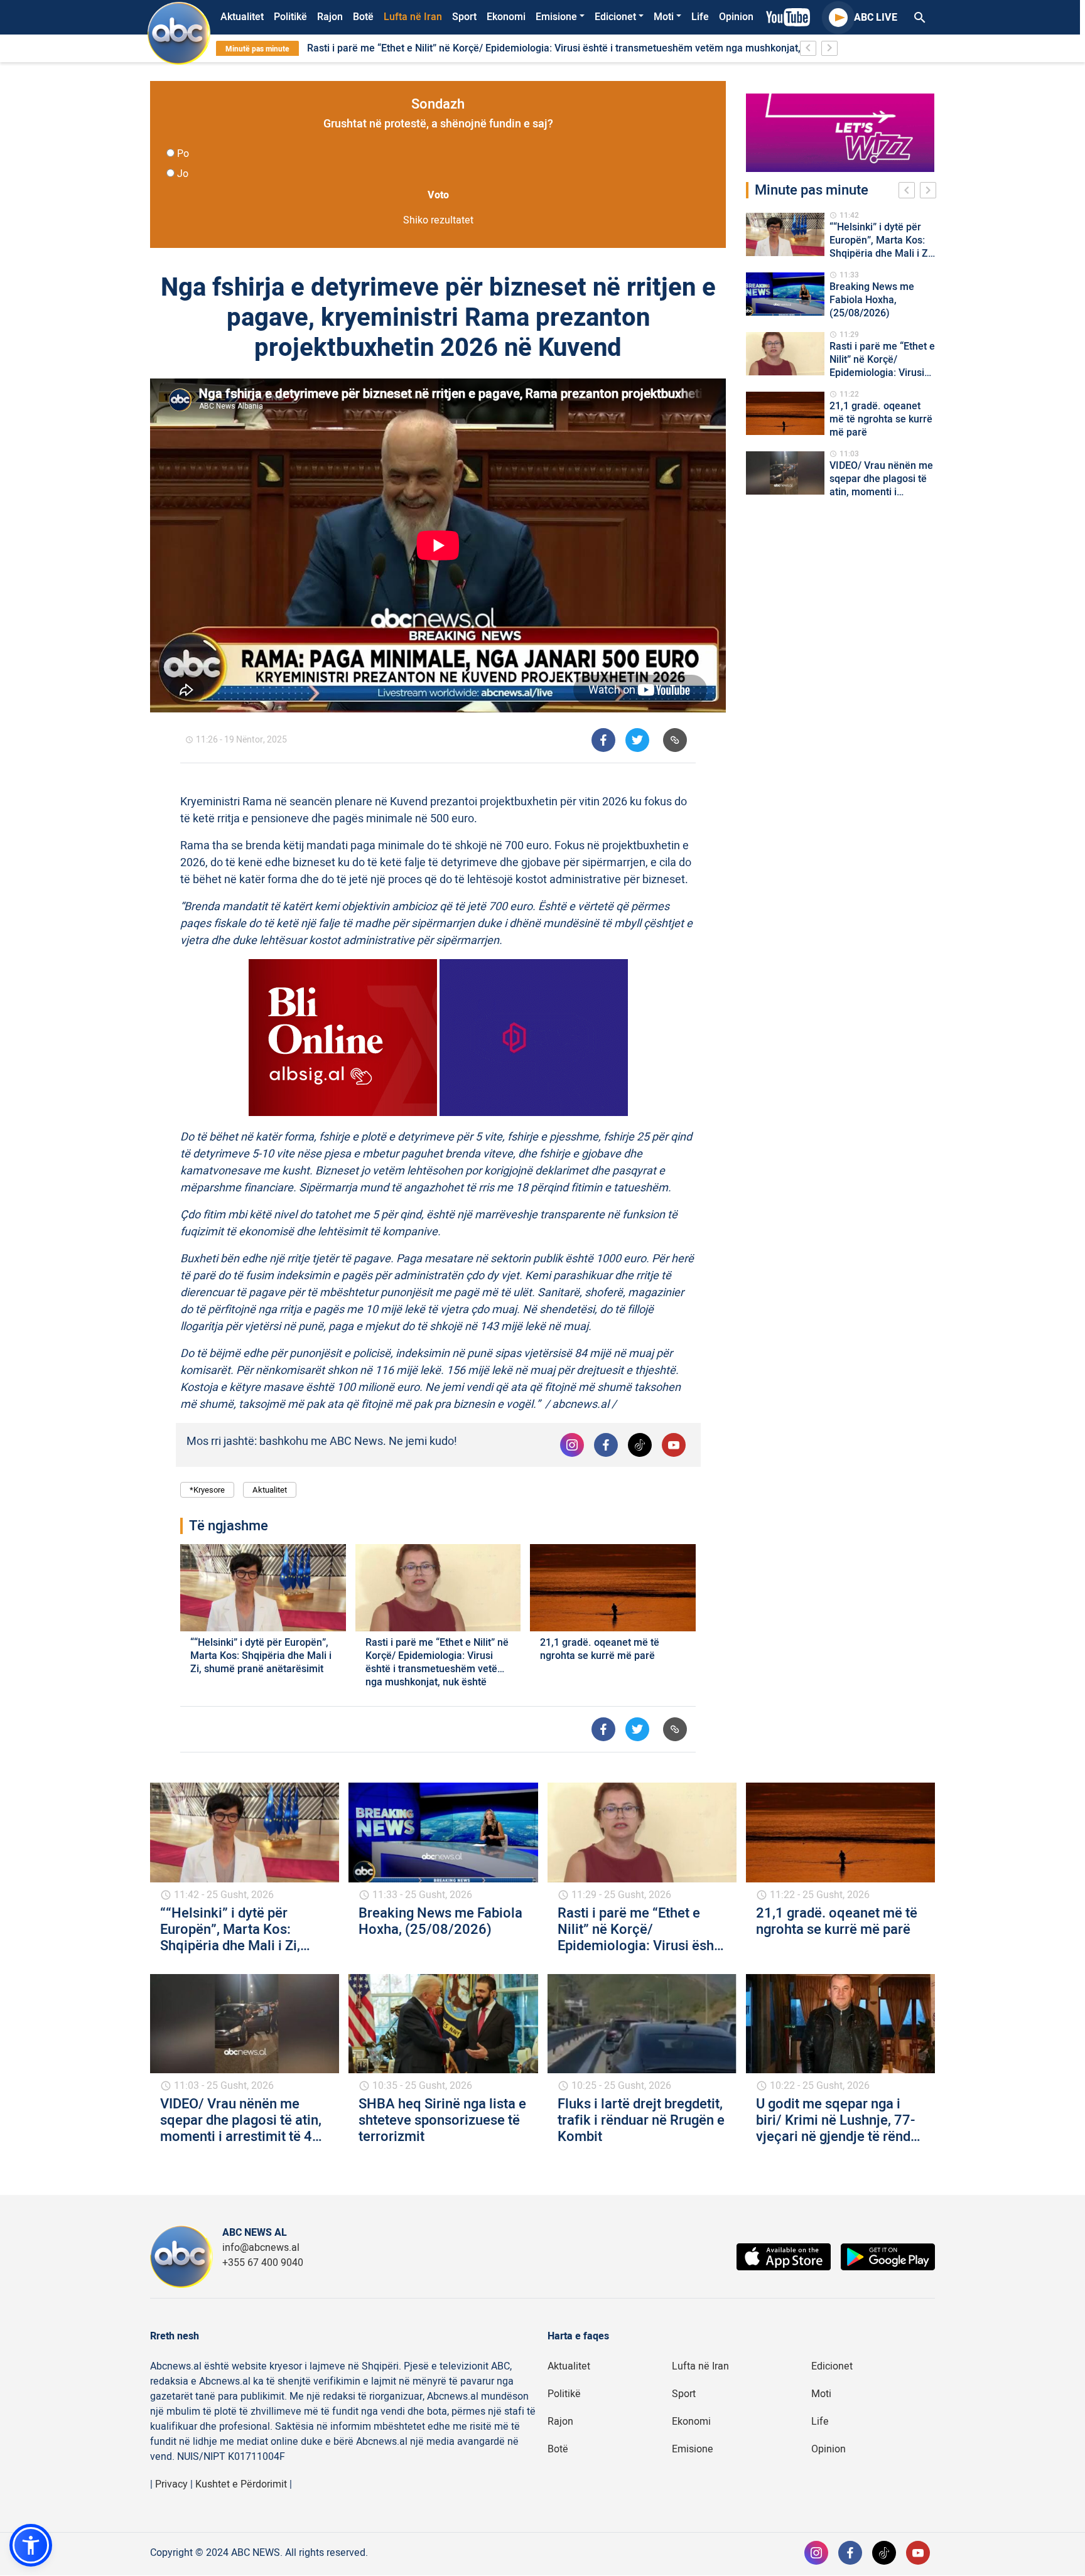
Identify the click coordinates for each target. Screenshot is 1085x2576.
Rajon (330, 17)
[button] (31, 2545)
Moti (664, 17)
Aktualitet (242, 17)
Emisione (556, 17)
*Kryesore (207, 1490)
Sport (464, 17)
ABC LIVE (876, 18)
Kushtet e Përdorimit (241, 2484)
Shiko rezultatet (438, 220)
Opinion (736, 17)
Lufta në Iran (413, 17)
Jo (183, 174)
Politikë (290, 17)
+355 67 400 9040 (263, 2263)
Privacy (171, 2484)
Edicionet (615, 17)
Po (183, 154)
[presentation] (909, 192)
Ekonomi (506, 17)
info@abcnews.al (261, 2248)
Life (700, 17)
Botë (363, 17)
